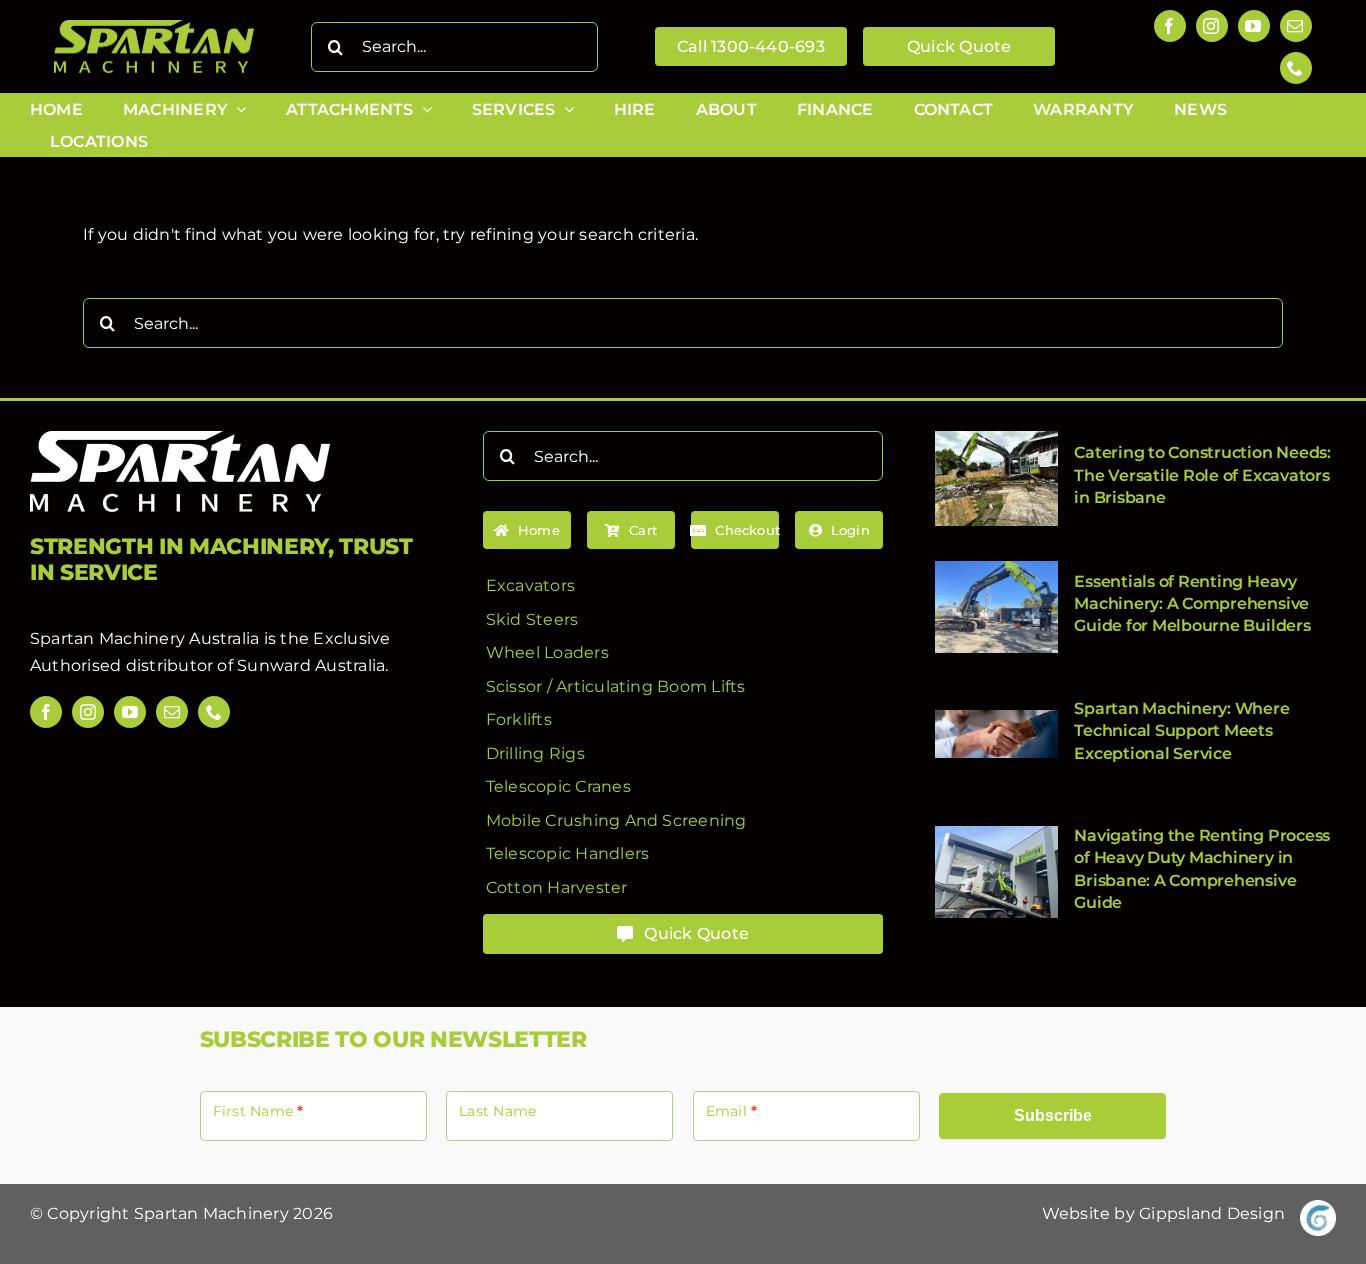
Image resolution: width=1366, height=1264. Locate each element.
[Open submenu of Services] (565, 109)
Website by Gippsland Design (1163, 1213)
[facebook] (1170, 26)
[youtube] (1254, 26)
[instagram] (1212, 26)
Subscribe (1053, 1115)
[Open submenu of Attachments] (423, 109)
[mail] (1296, 26)
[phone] (1296, 68)
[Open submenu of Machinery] (237, 109)
